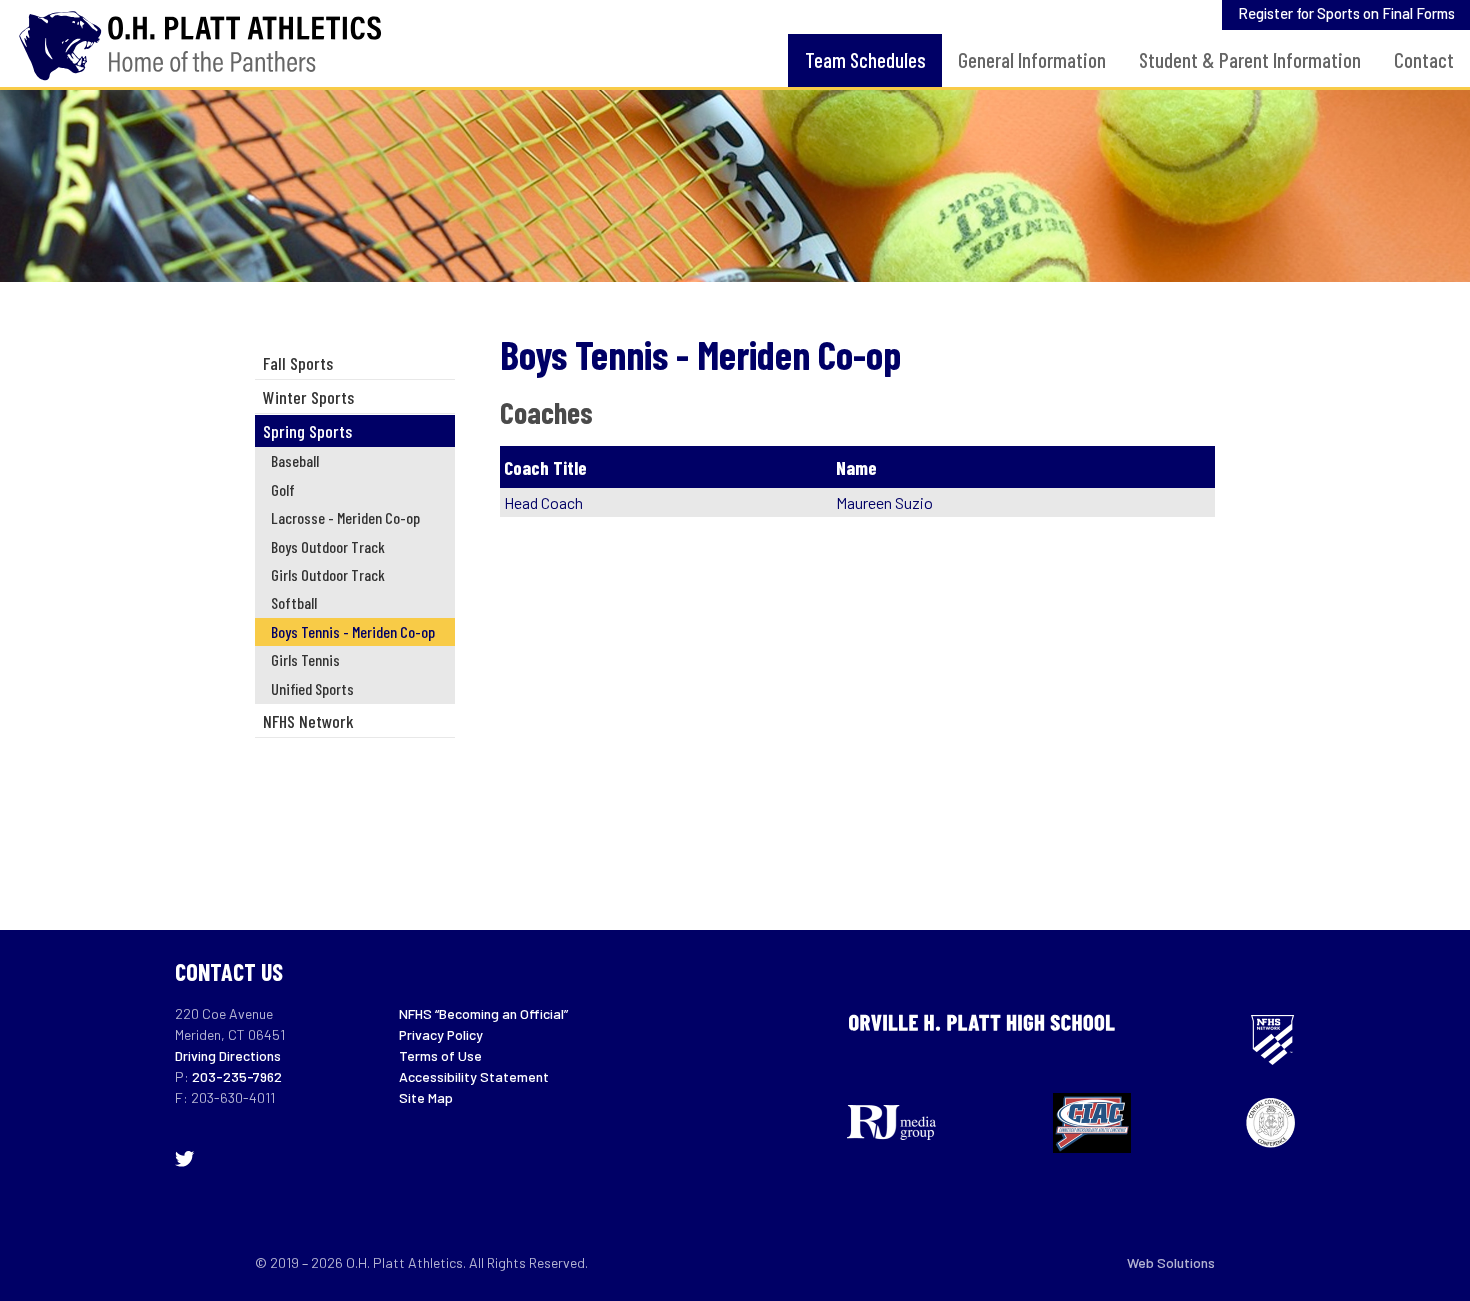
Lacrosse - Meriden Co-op (345, 517)
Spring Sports (307, 431)
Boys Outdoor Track (328, 546)
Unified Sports (312, 688)
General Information (1032, 59)
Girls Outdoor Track (328, 574)
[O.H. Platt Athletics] (208, 43)
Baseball (295, 460)
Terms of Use (440, 1055)
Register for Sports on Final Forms (1346, 13)
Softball (294, 602)
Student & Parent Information (1250, 59)
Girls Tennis (305, 659)
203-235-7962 (237, 1076)
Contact (1424, 59)
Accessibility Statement (474, 1076)
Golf (283, 489)
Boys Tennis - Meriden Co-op (353, 631)
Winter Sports (308, 397)
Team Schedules (865, 59)
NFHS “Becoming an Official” (483, 1013)
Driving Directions (228, 1055)
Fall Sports (298, 363)
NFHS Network (308, 721)
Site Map (426, 1097)
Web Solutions (1171, 1262)
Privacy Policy (441, 1034)
